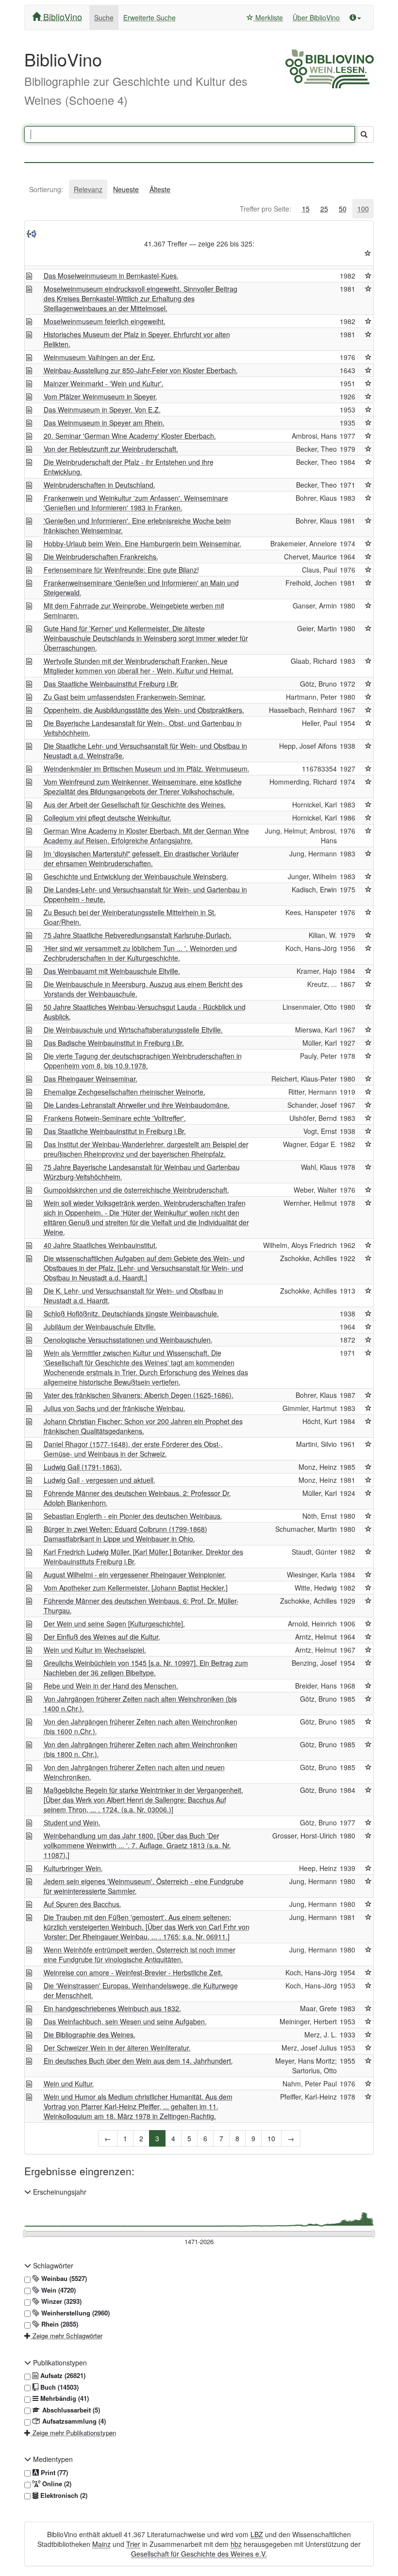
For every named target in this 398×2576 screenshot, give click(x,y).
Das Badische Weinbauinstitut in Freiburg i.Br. (114, 1043)
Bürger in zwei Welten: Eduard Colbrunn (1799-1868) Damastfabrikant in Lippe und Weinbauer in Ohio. (125, 1534)
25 (324, 209)
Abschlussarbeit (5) (70, 2410)
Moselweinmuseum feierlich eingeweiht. (105, 321)
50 (343, 209)
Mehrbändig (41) (64, 2398)
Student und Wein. (72, 1822)
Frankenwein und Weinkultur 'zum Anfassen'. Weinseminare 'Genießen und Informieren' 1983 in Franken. (136, 503)
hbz (236, 2544)
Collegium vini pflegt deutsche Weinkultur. (108, 818)
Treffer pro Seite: (265, 209)
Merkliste (268, 17)
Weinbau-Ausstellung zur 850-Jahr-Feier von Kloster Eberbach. (141, 370)
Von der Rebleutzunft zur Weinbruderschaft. (111, 449)
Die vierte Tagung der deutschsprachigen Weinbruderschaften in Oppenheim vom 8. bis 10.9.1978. (143, 1061)
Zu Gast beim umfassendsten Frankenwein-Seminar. (125, 697)
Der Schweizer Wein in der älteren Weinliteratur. (117, 2048)
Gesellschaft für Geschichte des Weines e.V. (199, 2554)
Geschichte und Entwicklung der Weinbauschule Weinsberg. (136, 876)
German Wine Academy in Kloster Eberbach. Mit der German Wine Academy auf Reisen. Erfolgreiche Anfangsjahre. (146, 836)
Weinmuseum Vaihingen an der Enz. (99, 357)
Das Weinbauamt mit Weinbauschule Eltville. (112, 971)
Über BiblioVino (316, 17)
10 (271, 2138)
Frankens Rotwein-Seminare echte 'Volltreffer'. (115, 1118)
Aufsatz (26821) (62, 2376)
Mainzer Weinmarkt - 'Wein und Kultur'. (104, 383)
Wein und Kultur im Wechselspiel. (95, 1650)
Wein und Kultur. (69, 2084)
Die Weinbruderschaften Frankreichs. (101, 557)
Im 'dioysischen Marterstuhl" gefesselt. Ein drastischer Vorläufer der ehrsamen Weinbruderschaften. (141, 858)
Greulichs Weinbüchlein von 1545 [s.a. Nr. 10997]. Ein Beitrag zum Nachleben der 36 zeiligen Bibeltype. (146, 1668)
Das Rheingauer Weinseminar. (91, 1079)
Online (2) (56, 2484)
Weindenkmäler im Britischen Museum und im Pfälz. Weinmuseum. (147, 769)
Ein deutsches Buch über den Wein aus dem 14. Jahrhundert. (138, 2061)
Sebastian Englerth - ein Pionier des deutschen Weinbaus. (133, 1516)
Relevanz (88, 189)
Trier (133, 2544)
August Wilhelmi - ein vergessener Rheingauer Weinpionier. (135, 1575)
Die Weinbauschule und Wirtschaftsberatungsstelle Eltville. (133, 1030)
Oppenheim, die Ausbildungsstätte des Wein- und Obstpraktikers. (144, 710)
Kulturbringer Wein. (73, 1868)
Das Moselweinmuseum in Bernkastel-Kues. (111, 276)
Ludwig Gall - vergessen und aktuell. (99, 1480)
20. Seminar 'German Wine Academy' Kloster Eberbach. (130, 436)
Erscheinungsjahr (59, 2192)
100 (363, 209)
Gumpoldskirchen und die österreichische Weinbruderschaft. (136, 1190)
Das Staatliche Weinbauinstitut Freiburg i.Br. (111, 684)
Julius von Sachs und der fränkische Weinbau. (115, 1408)
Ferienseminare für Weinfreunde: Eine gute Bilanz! (121, 570)
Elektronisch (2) (63, 2495)
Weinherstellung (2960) (75, 2313)
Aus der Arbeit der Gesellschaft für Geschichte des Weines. (135, 804)
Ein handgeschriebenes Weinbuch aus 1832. (112, 2008)
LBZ (257, 2534)
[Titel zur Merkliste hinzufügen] (368, 276)
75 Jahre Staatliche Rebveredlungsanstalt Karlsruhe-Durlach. (138, 935)
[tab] (46, 189)
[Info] (355, 17)
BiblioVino (61, 16)
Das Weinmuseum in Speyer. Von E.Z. (102, 410)
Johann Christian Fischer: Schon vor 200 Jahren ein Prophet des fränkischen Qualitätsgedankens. (143, 1426)
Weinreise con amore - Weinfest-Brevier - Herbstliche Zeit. (133, 1972)
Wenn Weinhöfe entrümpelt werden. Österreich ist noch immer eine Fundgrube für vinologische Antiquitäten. (140, 1954)
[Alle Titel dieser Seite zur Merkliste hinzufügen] (368, 253)
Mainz (101, 2544)
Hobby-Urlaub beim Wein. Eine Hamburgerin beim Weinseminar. (142, 543)
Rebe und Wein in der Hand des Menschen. (111, 1686)
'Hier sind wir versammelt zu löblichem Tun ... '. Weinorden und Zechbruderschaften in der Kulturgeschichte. (140, 953)
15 (306, 209)
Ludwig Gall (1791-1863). (83, 1467)
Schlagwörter (52, 2265)
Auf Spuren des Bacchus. (83, 1904)
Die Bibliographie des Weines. (90, 2035)
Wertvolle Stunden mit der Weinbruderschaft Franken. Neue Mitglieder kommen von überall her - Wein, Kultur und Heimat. (139, 666)
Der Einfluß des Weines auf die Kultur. (102, 1637)
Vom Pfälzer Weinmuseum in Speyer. (100, 396)
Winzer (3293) (60, 2301)
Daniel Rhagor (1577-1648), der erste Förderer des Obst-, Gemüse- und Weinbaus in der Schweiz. (133, 1449)
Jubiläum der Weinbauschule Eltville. (100, 1327)
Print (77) (53, 2473)
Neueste (126, 189)
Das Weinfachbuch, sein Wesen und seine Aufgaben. (125, 2021)
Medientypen (52, 2459)
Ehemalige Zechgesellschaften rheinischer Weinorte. (124, 1092)
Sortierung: (46, 189)
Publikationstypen (59, 2363)
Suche (104, 17)
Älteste (160, 189)
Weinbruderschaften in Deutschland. (99, 485)
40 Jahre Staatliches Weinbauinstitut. (100, 1245)
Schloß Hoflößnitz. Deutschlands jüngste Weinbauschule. (131, 1313)
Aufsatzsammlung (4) (73, 2421)
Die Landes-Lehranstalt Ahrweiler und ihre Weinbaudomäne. (137, 1105)
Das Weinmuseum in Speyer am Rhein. (104, 423)
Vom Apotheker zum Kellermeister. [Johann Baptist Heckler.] (136, 1588)
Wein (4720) (58, 2290)
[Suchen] (364, 134)
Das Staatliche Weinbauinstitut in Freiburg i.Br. (115, 1131)
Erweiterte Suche (149, 17)
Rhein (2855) (59, 2324)
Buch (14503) (58, 2387)
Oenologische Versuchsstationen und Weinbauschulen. (128, 1340)
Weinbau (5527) (63, 2279)
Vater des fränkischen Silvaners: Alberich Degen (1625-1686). (139, 1395)
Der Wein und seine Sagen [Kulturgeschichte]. (114, 1624)
